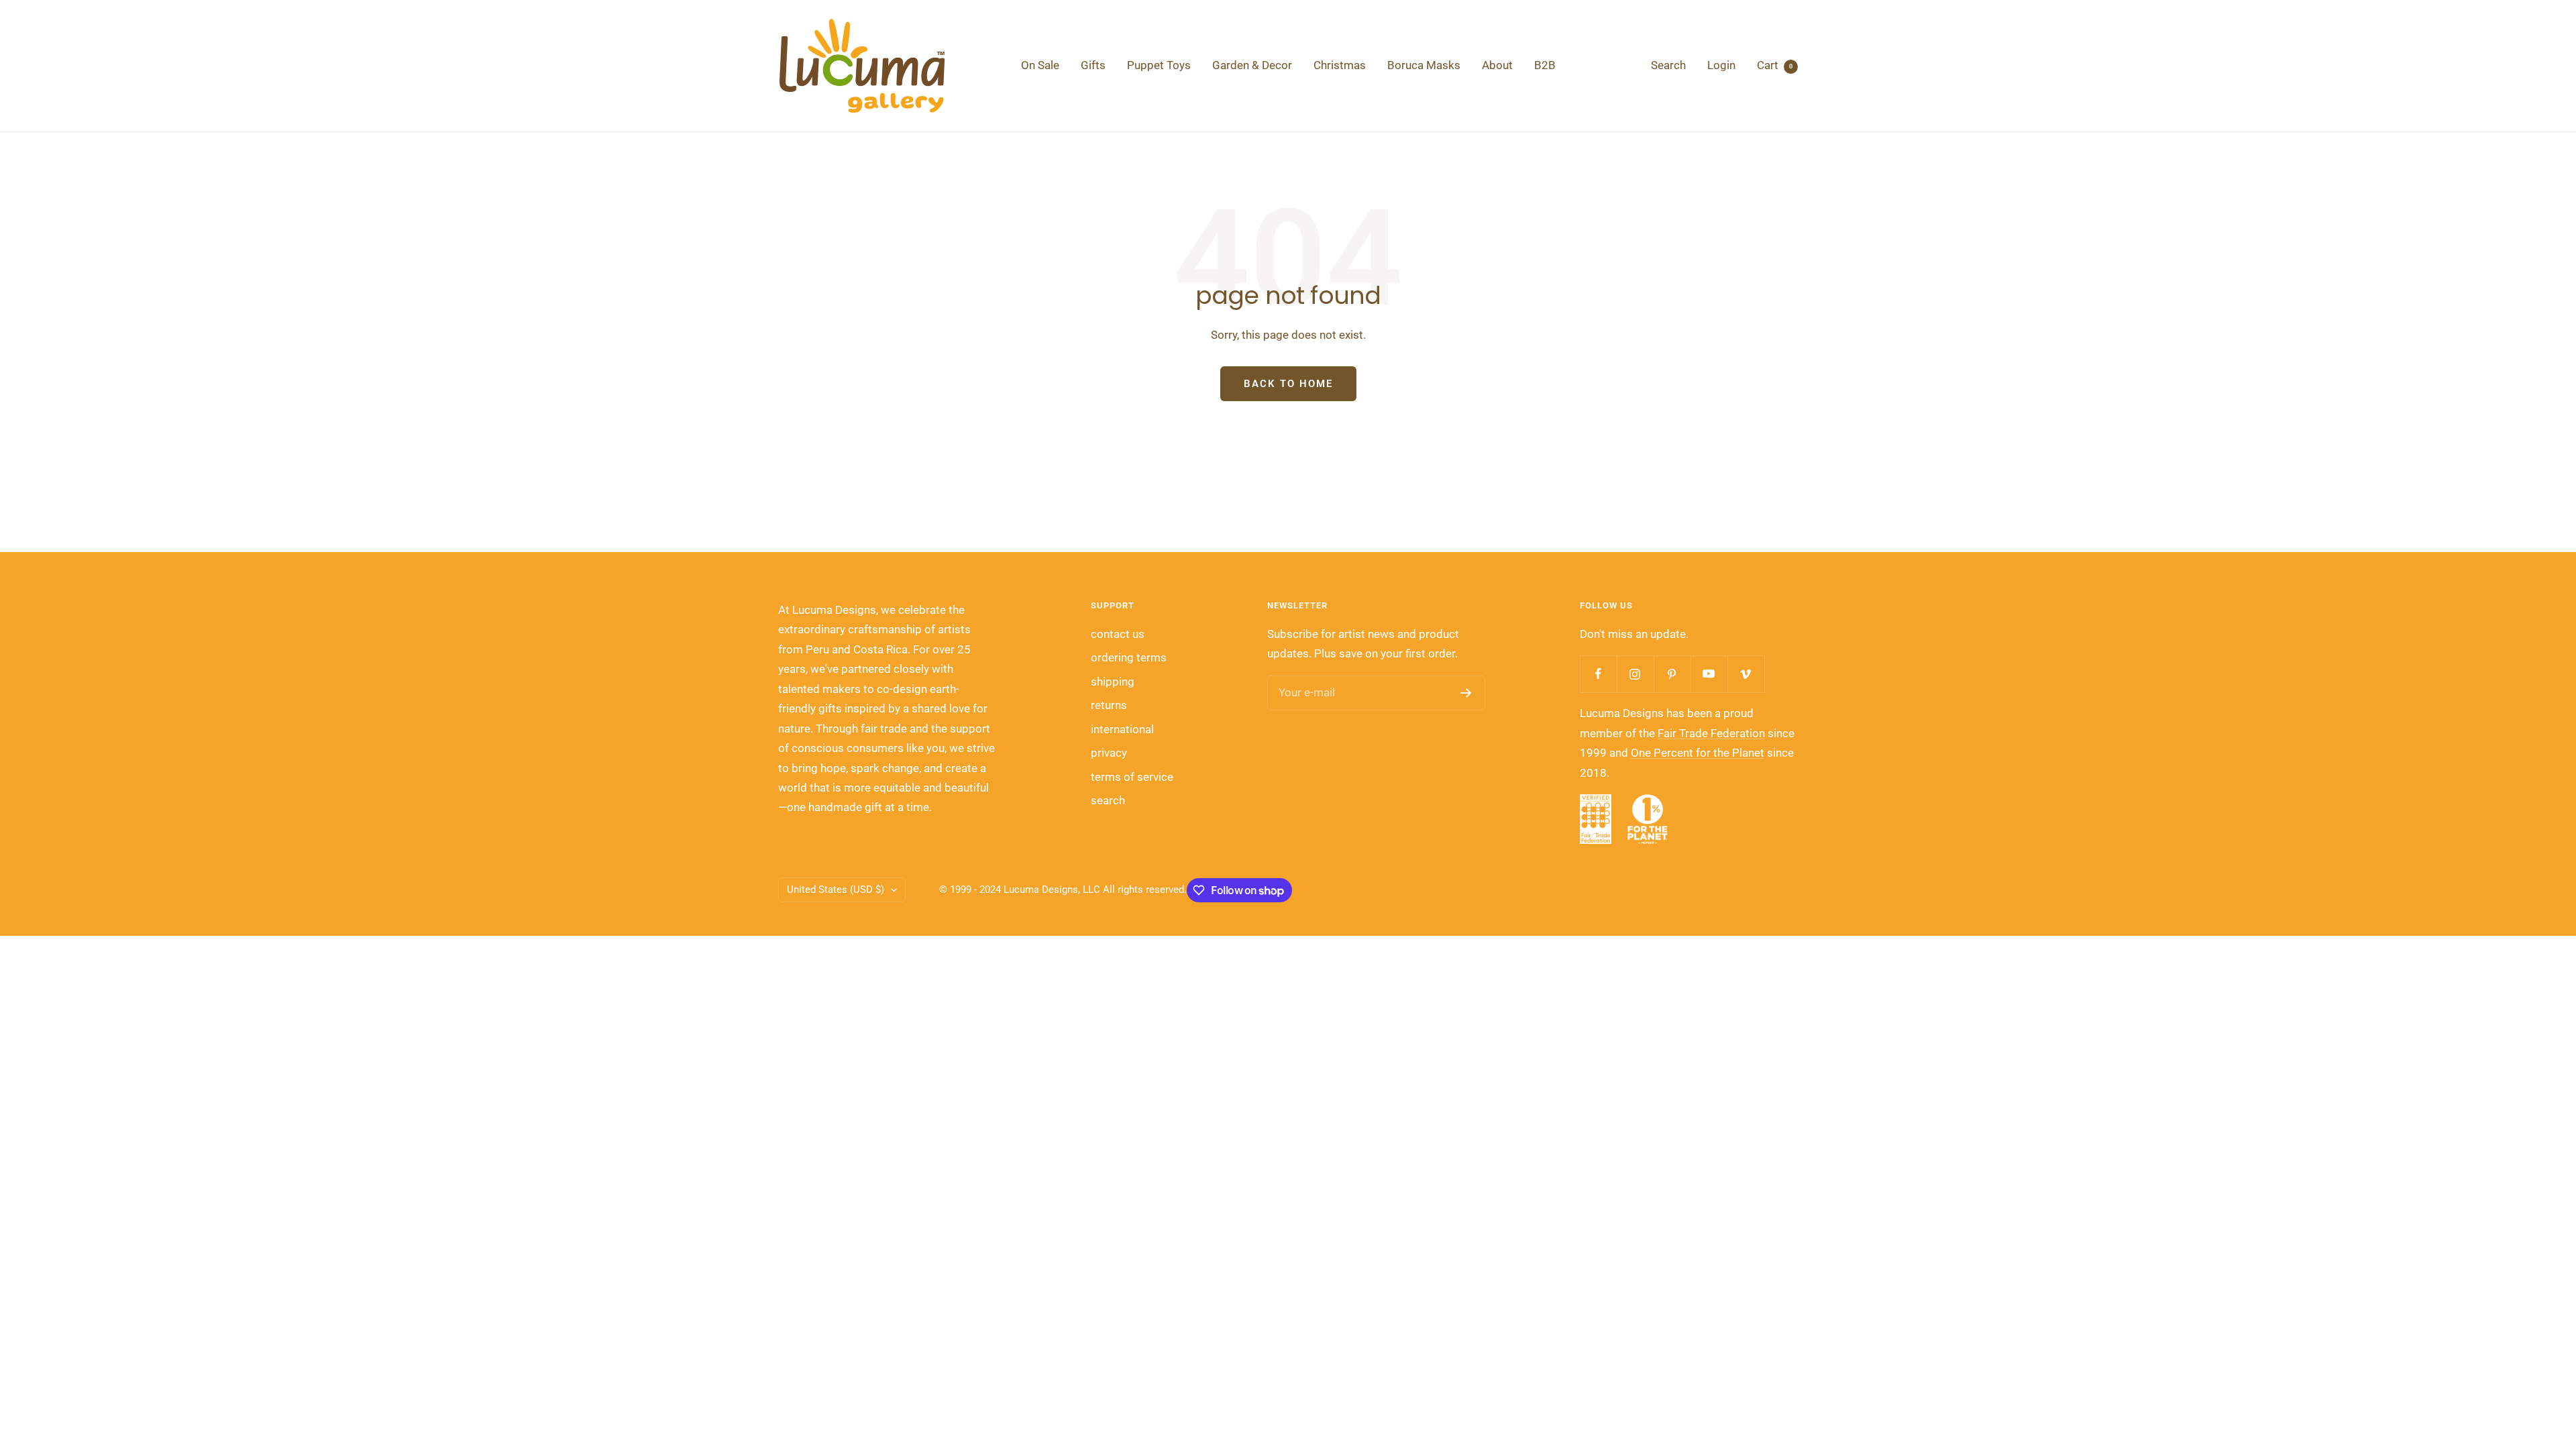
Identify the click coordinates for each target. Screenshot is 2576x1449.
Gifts (1093, 65)
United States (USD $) (836, 890)
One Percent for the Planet (1698, 753)
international (1122, 729)
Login (1721, 65)
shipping (1113, 682)
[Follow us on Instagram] (1635, 674)
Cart (1775, 65)
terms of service (1132, 777)
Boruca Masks (1424, 65)
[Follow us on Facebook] (1598, 674)
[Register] (1466, 693)
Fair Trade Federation (1711, 733)
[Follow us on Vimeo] (1746, 674)
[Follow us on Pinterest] (1672, 674)
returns (1109, 705)
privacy (1109, 753)
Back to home (1288, 384)
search (1108, 800)
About (1497, 65)
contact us (1118, 634)
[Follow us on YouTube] (1709, 674)
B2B (1545, 65)
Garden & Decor (1252, 65)
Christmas (1340, 65)
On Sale (1040, 65)
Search (1668, 65)
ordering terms (1129, 657)
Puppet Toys (1159, 65)
